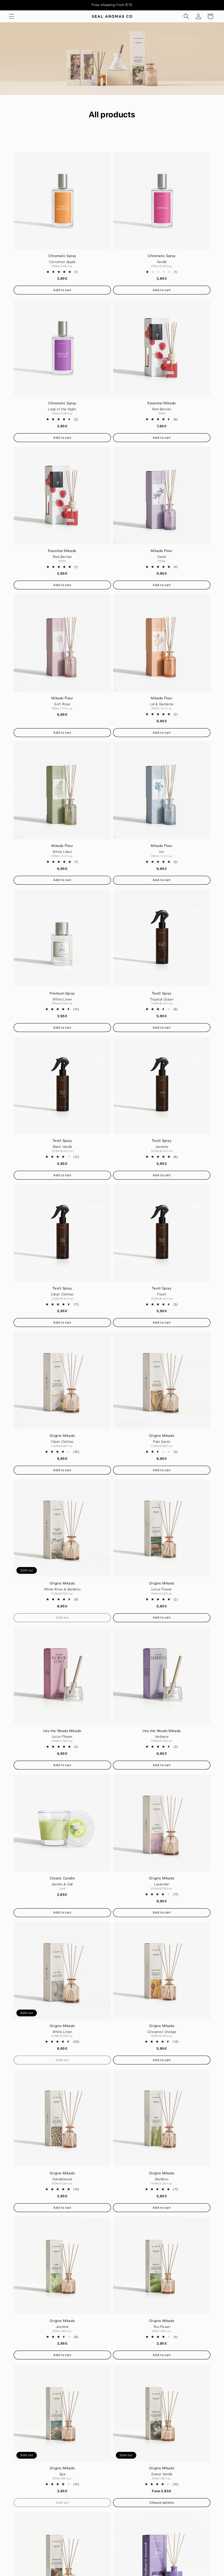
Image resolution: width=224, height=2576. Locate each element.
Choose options (162, 2503)
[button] (11, 16)
